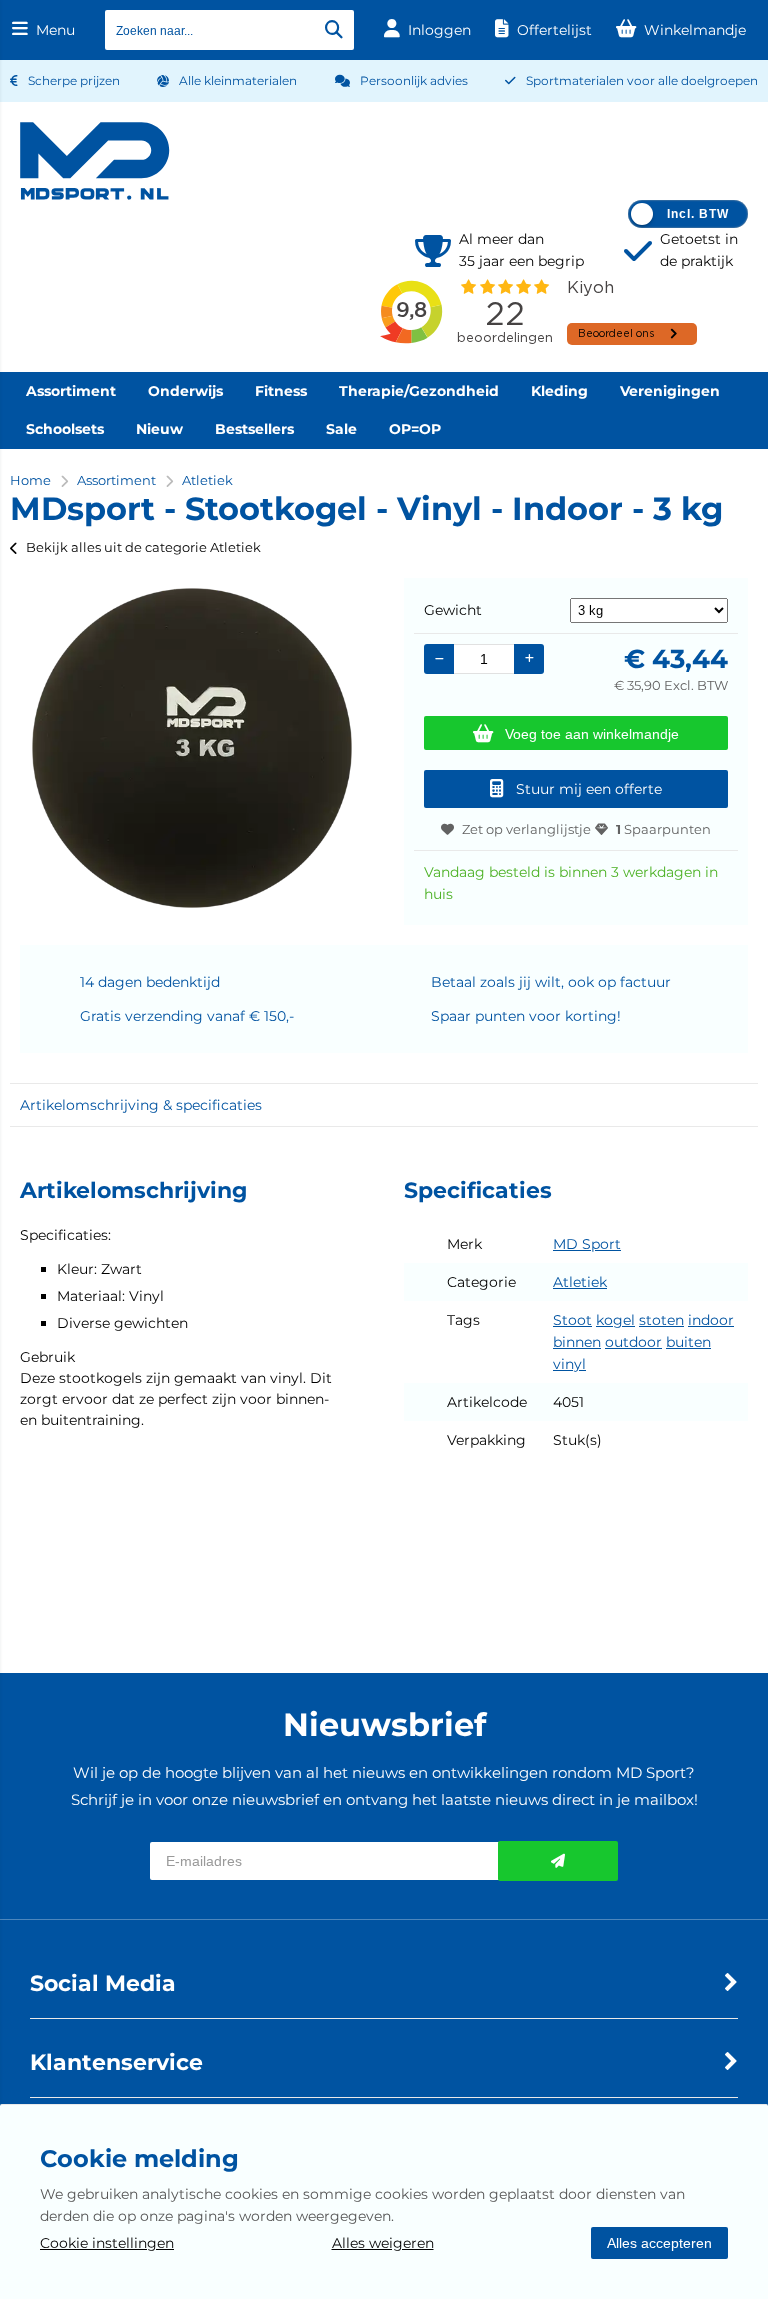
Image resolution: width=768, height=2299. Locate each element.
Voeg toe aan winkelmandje (592, 734)
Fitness (281, 391)
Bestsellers (254, 429)
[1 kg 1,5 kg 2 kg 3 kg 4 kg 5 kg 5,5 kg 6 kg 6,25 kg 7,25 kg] (649, 610)
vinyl (569, 1364)
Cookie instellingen (107, 2243)
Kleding (559, 391)
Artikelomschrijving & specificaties (141, 1105)
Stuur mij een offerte (589, 789)
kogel (615, 1320)
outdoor (633, 1342)
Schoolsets (65, 429)
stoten (661, 1320)
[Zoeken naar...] (334, 30)
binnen (577, 1342)
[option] (192, 748)
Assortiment (71, 391)
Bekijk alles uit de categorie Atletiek (143, 547)
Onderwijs (185, 391)
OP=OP (415, 429)
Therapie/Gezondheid (419, 391)
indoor (711, 1320)
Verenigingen (670, 391)
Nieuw (159, 429)
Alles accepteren (659, 2243)
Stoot (572, 1320)
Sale (341, 429)
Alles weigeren (383, 2243)
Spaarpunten (663, 829)
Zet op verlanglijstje (526, 829)
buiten (688, 1342)
